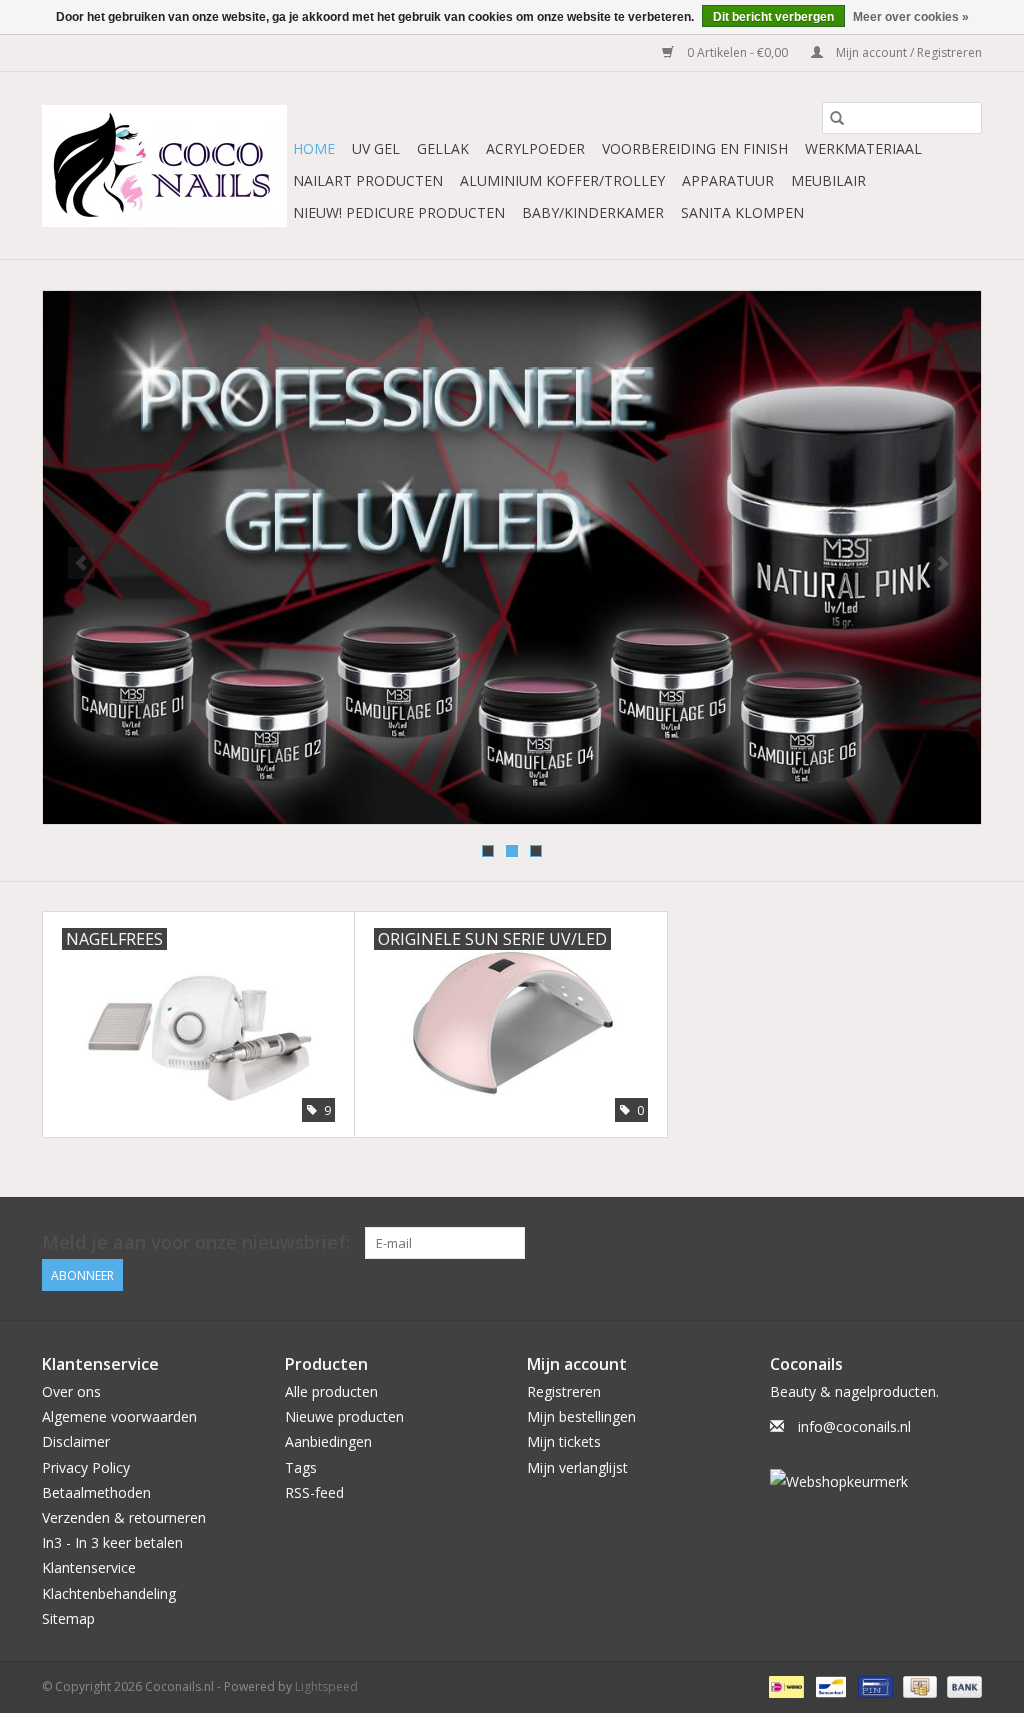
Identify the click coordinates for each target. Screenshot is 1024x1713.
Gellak (443, 148)
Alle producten (331, 1391)
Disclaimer (76, 1441)
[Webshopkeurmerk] (876, 1481)
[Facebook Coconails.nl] (966, 1243)
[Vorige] (81, 563)
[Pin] (873, 1685)
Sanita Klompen (742, 212)
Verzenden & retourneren (124, 1517)
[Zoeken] (837, 118)
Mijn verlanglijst (577, 1467)
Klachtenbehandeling (109, 1593)
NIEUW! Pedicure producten (399, 212)
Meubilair (828, 180)
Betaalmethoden (96, 1492)
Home (314, 148)
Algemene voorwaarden (119, 1416)
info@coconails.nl (854, 1426)
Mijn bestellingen (581, 1416)
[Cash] (918, 1685)
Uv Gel (376, 148)
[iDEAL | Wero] (784, 1685)
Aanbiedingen (328, 1441)
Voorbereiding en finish (695, 148)
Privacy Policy (86, 1467)
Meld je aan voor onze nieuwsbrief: (196, 1242)
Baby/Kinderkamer (593, 212)
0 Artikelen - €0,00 (737, 52)
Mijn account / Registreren (907, 52)
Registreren (564, 1391)
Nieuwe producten (344, 1416)
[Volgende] (942, 563)
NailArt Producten (368, 180)
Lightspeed (326, 1686)
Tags (301, 1467)
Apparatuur (728, 180)
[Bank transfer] (961, 1685)
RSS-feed (314, 1492)
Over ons (71, 1391)
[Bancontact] (829, 1685)
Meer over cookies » (911, 17)
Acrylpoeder (535, 148)
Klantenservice (89, 1567)
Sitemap (68, 1618)
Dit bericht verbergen (773, 17)
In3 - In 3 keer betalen (112, 1542)
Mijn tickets (564, 1441)
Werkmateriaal (863, 148)
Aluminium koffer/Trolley (562, 180)
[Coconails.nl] (164, 166)
